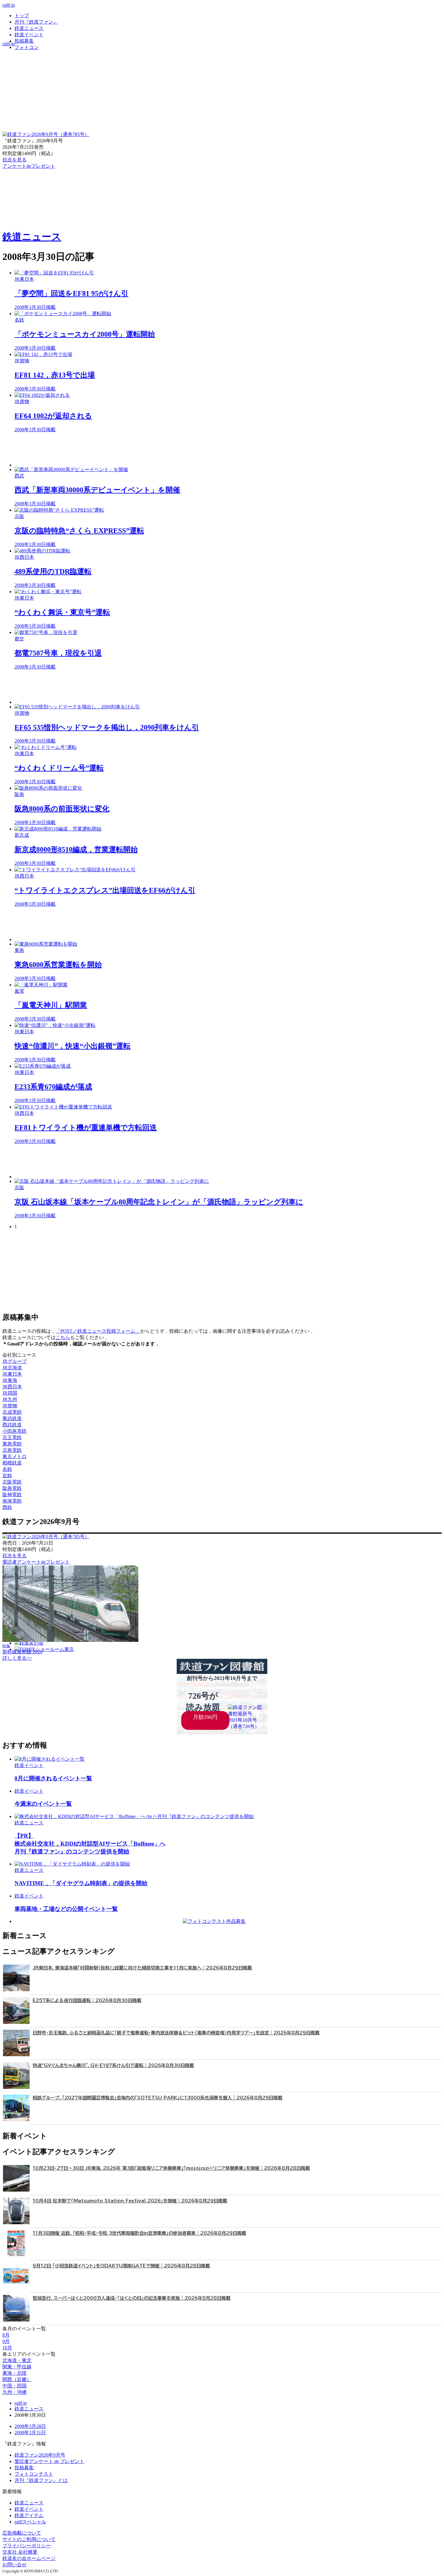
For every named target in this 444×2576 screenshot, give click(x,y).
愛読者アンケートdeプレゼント (36, 1562)
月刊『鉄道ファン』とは (41, 2480)
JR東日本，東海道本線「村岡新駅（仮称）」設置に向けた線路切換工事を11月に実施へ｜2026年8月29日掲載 (142, 1968)
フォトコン (27, 47)
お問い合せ (14, 2565)
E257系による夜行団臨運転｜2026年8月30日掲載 (87, 2000)
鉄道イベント (29, 35)
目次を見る (14, 1556)
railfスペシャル (30, 2522)
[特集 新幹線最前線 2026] (70, 1640)
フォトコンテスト (34, 2474)
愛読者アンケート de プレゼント (49, 2461)
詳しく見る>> (17, 1658)
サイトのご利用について (29, 2539)
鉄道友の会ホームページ (29, 2558)
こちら (63, 1337)
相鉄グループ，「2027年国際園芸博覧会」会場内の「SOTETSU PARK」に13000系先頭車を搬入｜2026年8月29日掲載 (158, 2098)
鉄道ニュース (29, 28)
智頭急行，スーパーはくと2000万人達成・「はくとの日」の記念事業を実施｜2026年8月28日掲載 (132, 2298)
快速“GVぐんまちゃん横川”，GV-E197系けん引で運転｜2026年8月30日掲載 (113, 2065)
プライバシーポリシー (27, 2546)
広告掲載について (22, 2533)
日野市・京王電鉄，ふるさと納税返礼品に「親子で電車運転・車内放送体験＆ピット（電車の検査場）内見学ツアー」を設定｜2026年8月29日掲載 (176, 2033)
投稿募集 (24, 41)
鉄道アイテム (29, 2515)
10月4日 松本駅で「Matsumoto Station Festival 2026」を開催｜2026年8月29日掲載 (130, 2201)
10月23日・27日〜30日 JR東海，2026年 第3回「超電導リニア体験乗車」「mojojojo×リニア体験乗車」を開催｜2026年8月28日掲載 (171, 2168)
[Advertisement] (196, 450)
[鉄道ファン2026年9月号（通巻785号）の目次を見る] (46, 134)
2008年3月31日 (30, 2433)
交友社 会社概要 (20, 2552)
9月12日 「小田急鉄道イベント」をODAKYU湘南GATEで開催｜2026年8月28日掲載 (121, 2266)
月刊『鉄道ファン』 (36, 22)
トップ (22, 16)
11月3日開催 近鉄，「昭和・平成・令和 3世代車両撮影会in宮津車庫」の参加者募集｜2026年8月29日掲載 (139, 2233)
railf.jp (9, 5)
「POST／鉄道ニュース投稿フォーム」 (98, 1331)
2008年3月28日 (30, 2426)
